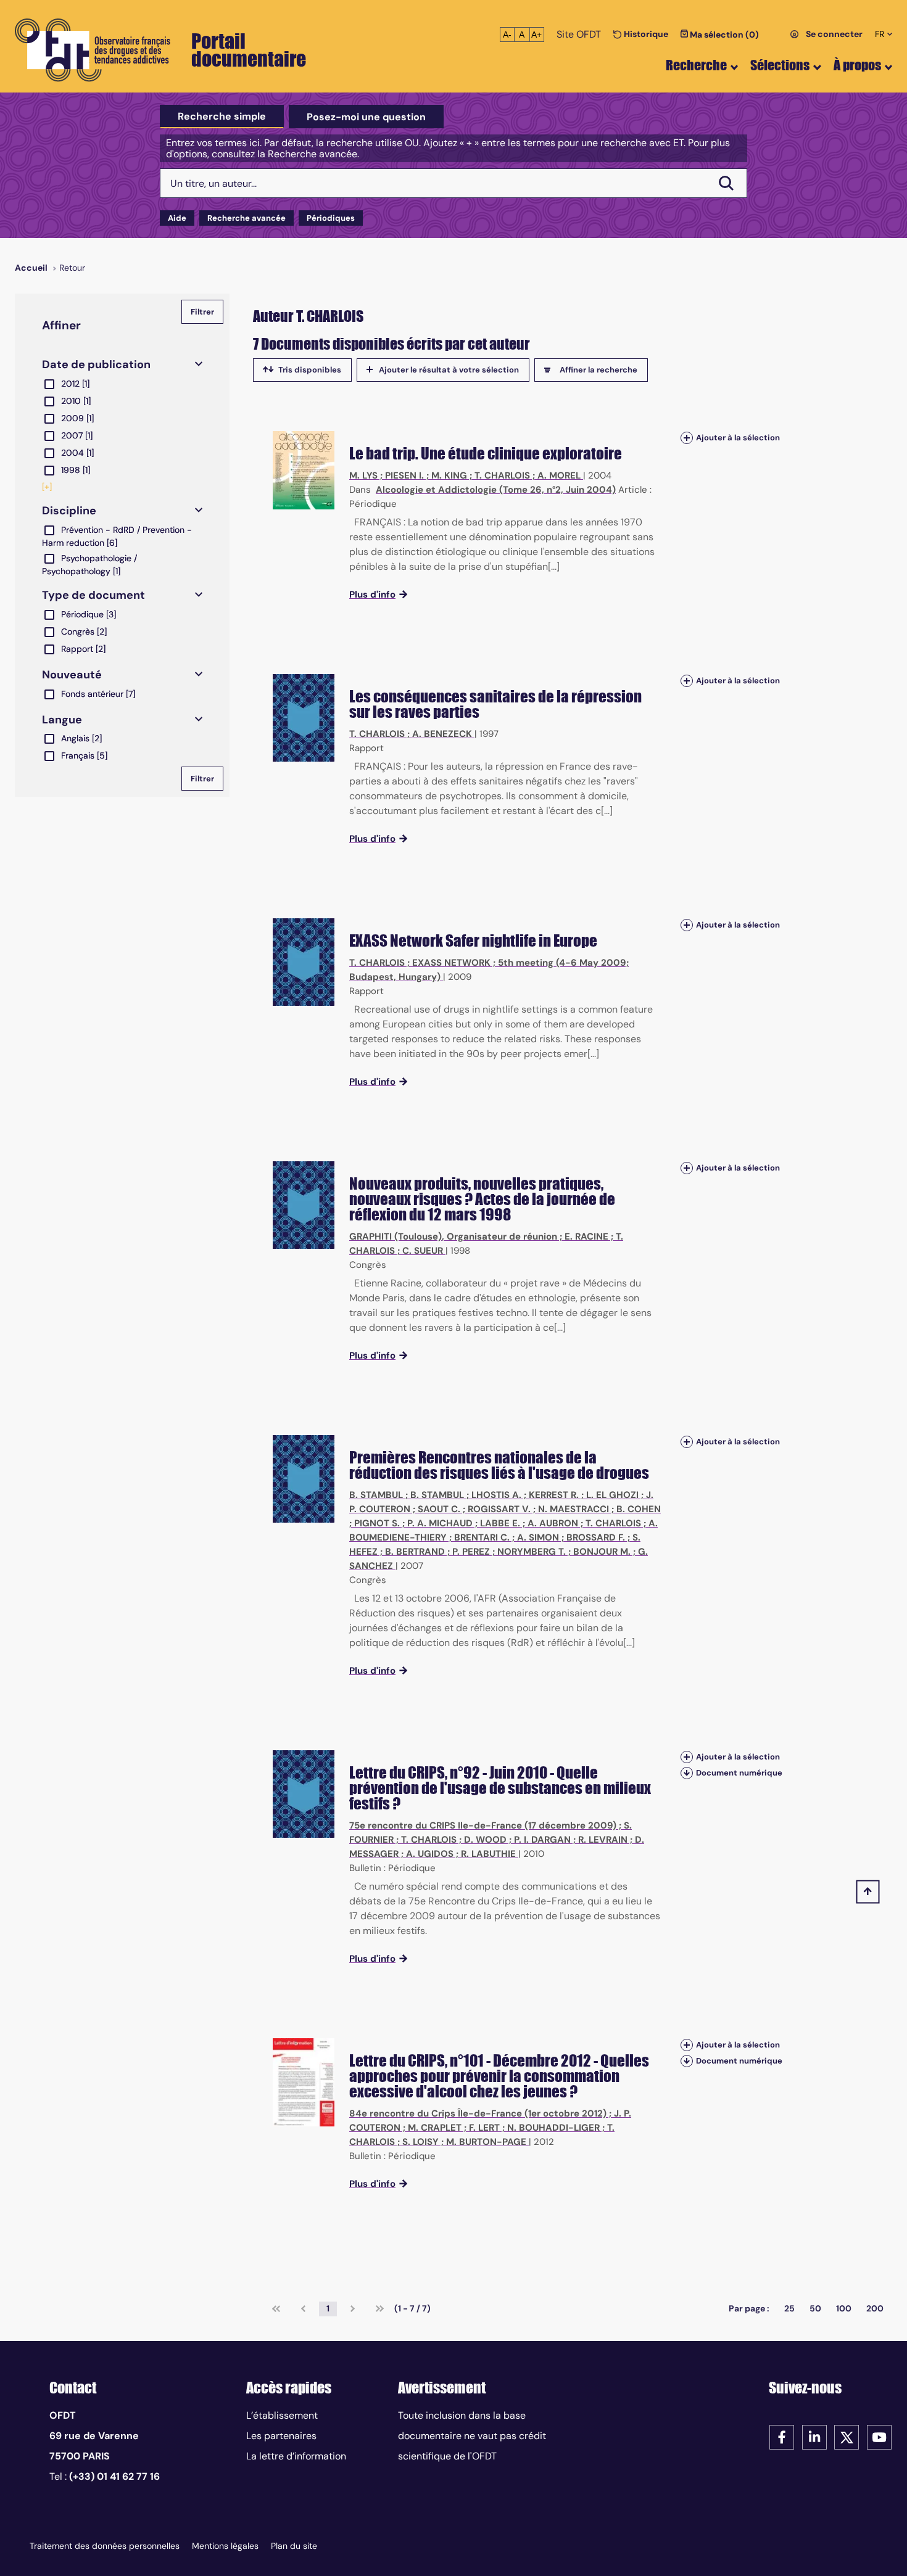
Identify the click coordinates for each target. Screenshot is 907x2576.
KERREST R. (554, 1495)
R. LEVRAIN (603, 1840)
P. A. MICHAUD (440, 1523)
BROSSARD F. (596, 1537)
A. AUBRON (553, 1523)
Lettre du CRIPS (397, 1772)
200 (875, 2308)
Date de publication (96, 364)
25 (789, 2308)
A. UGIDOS (430, 1854)
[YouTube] (879, 2436)
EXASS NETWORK (451, 963)
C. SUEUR (423, 1251)
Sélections (780, 65)
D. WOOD (485, 1840)
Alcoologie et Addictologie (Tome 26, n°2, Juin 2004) (496, 490)
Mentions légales (225, 2546)
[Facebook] (782, 2436)
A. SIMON (538, 1537)
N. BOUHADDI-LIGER (553, 2128)
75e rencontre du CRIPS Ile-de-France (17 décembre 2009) (483, 1825)
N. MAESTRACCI (574, 1509)
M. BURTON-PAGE (486, 2142)
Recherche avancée (246, 218)
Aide (177, 218)
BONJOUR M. (602, 1552)
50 (815, 2308)
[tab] (222, 117)
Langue (62, 720)
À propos (857, 65)
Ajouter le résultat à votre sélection (449, 370)
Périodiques (331, 218)
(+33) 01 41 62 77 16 (114, 2476)
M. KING (449, 475)
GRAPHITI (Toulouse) (396, 1237)
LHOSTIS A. (496, 1495)
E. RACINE (586, 1237)
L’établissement (282, 2415)
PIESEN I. (404, 475)
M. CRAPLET (435, 2128)
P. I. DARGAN (542, 1840)
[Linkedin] (814, 2436)
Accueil (31, 268)
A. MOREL (559, 475)
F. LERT (484, 2128)
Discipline (69, 511)
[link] (276, 2309)
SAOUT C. (439, 1509)
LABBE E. (500, 1523)
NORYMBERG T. (532, 1552)
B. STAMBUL (376, 1495)
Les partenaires (281, 2436)
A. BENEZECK (442, 734)
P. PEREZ (471, 1552)
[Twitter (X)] (847, 2436)
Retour (72, 268)
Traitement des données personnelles (105, 2546)
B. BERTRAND (415, 1552)
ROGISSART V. (499, 1509)
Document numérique (739, 1773)
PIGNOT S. (377, 1523)
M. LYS (363, 475)
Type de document (93, 595)
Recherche (696, 65)
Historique (645, 34)
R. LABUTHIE (488, 1854)
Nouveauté (72, 675)
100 (844, 2308)
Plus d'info (372, 595)
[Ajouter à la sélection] (687, 438)
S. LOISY (420, 2142)
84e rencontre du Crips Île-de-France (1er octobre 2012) (478, 2113)
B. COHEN (639, 1509)
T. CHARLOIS (502, 475)
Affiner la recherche (598, 370)
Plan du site (294, 2546)
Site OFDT (579, 34)
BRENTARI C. (482, 1537)
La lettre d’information (296, 2456)
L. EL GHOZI (612, 1495)
